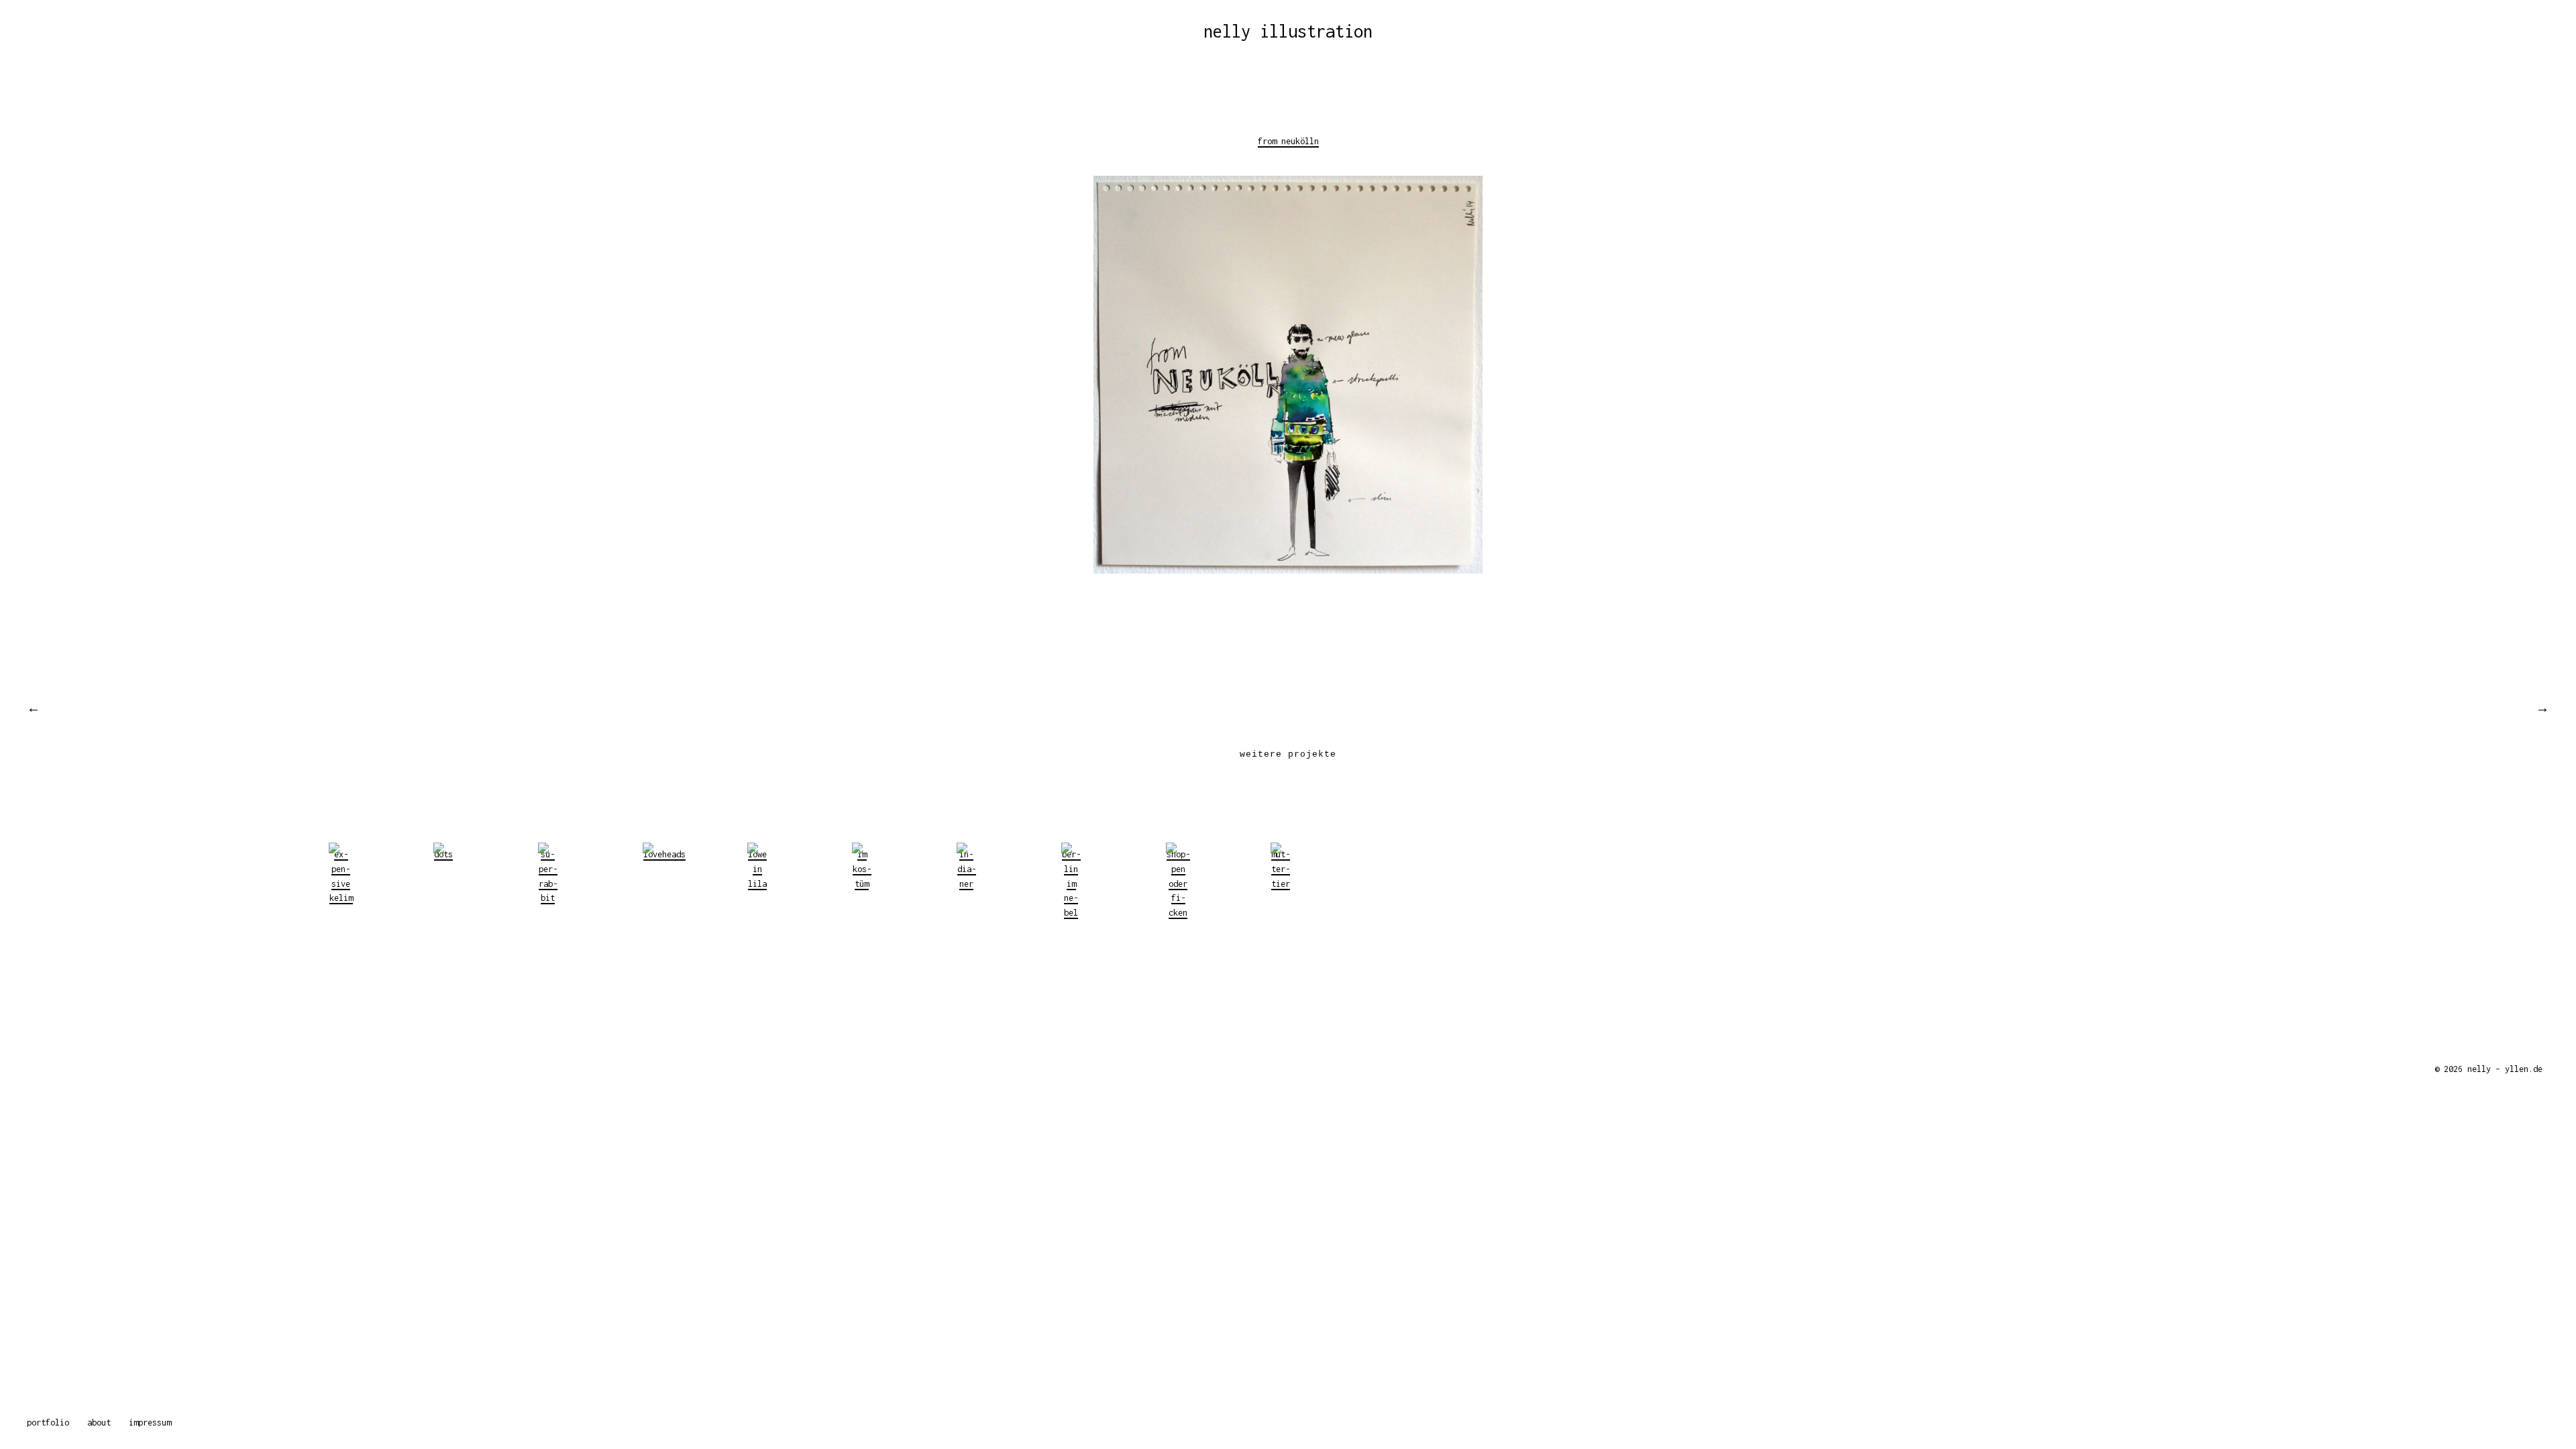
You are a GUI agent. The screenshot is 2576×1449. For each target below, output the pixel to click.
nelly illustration (1288, 31)
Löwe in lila (757, 869)
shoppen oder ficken (1178, 883)
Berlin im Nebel (1071, 883)
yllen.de (2524, 1069)
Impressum (150, 1423)
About (99, 1423)
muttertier (1281, 869)
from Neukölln (1288, 141)
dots (443, 854)
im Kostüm (862, 869)
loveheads (664, 854)
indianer (967, 869)
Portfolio (48, 1423)
